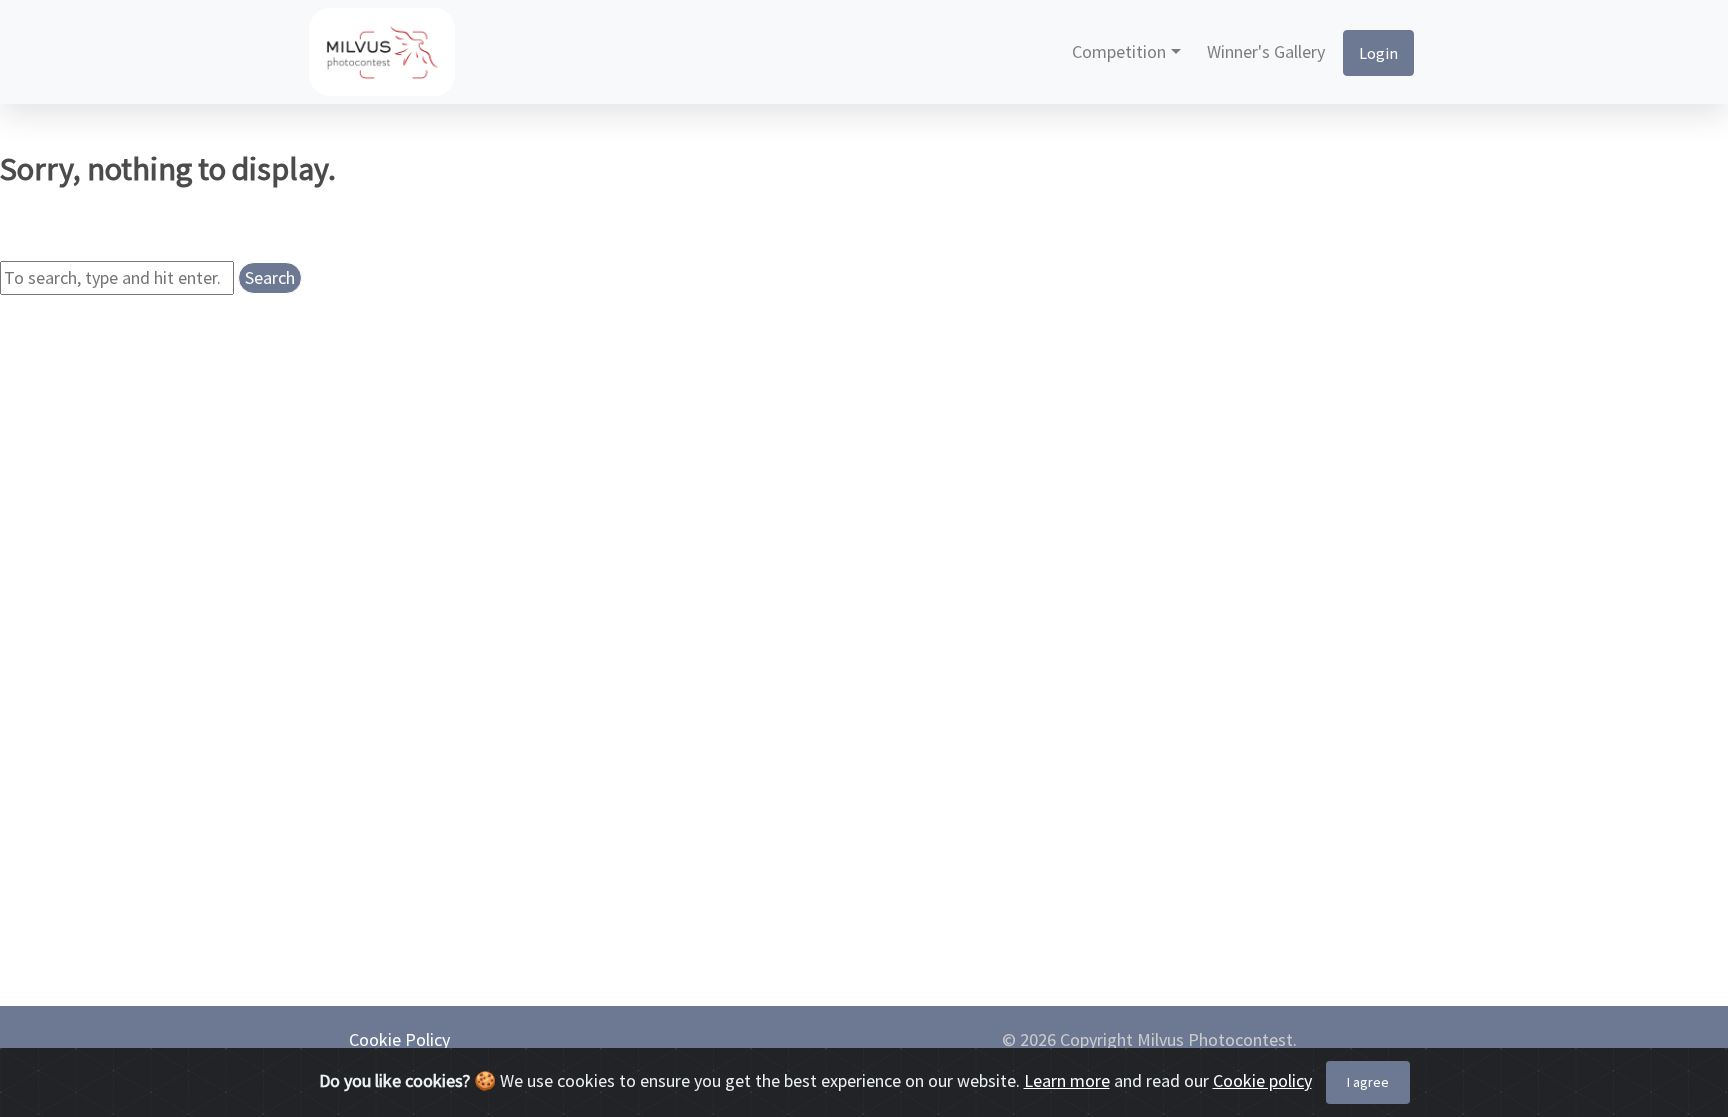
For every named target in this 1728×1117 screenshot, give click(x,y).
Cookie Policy (399, 1039)
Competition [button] (1119, 51)
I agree (1368, 1082)
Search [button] (270, 277)
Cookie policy (1262, 1080)
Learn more (1067, 1080)
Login (1378, 53)
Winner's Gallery (1266, 51)
